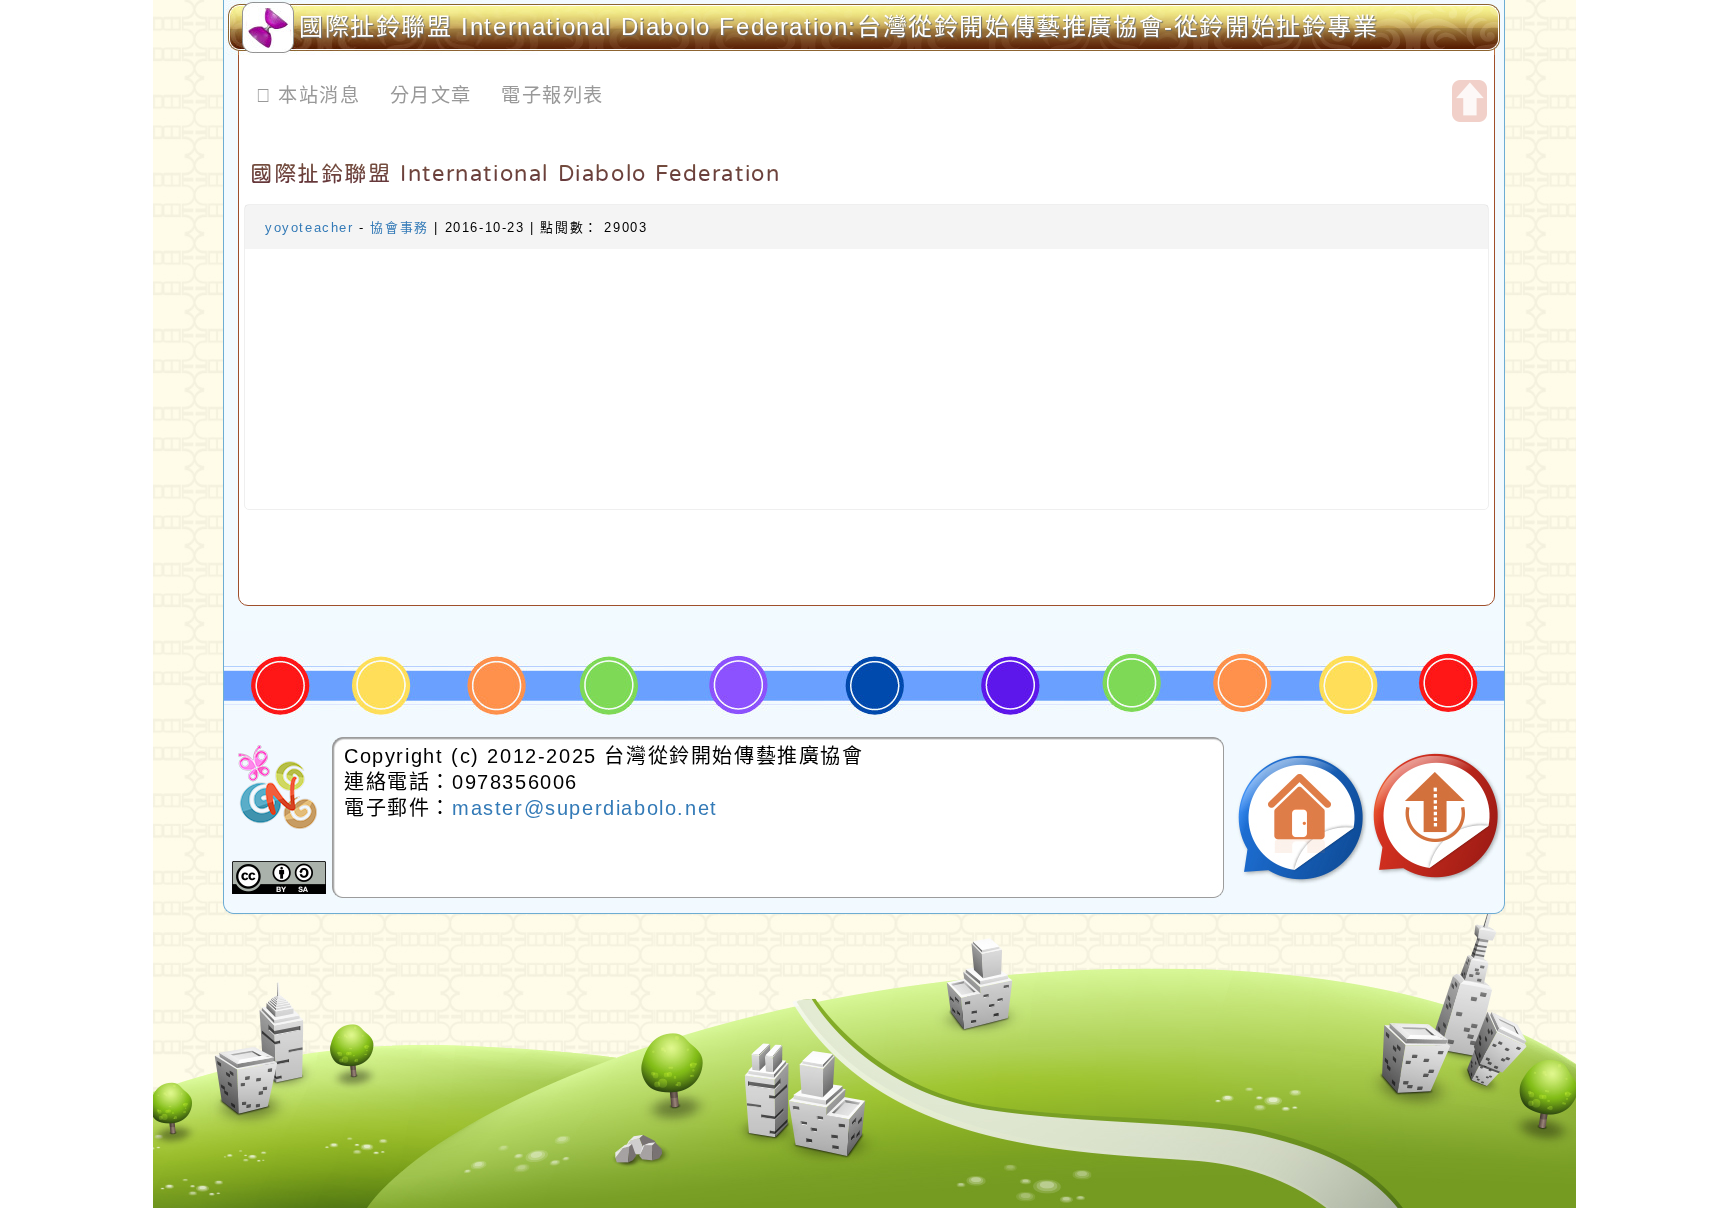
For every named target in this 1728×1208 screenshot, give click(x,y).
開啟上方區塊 (1469, 101)
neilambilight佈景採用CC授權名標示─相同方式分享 (279, 877)
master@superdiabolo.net (585, 808)
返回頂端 (1436, 818)
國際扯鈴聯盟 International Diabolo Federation (515, 173)
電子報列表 (552, 95)
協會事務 (399, 227)
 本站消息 (308, 95)
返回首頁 (1301, 818)
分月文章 (431, 95)
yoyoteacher (309, 227)
